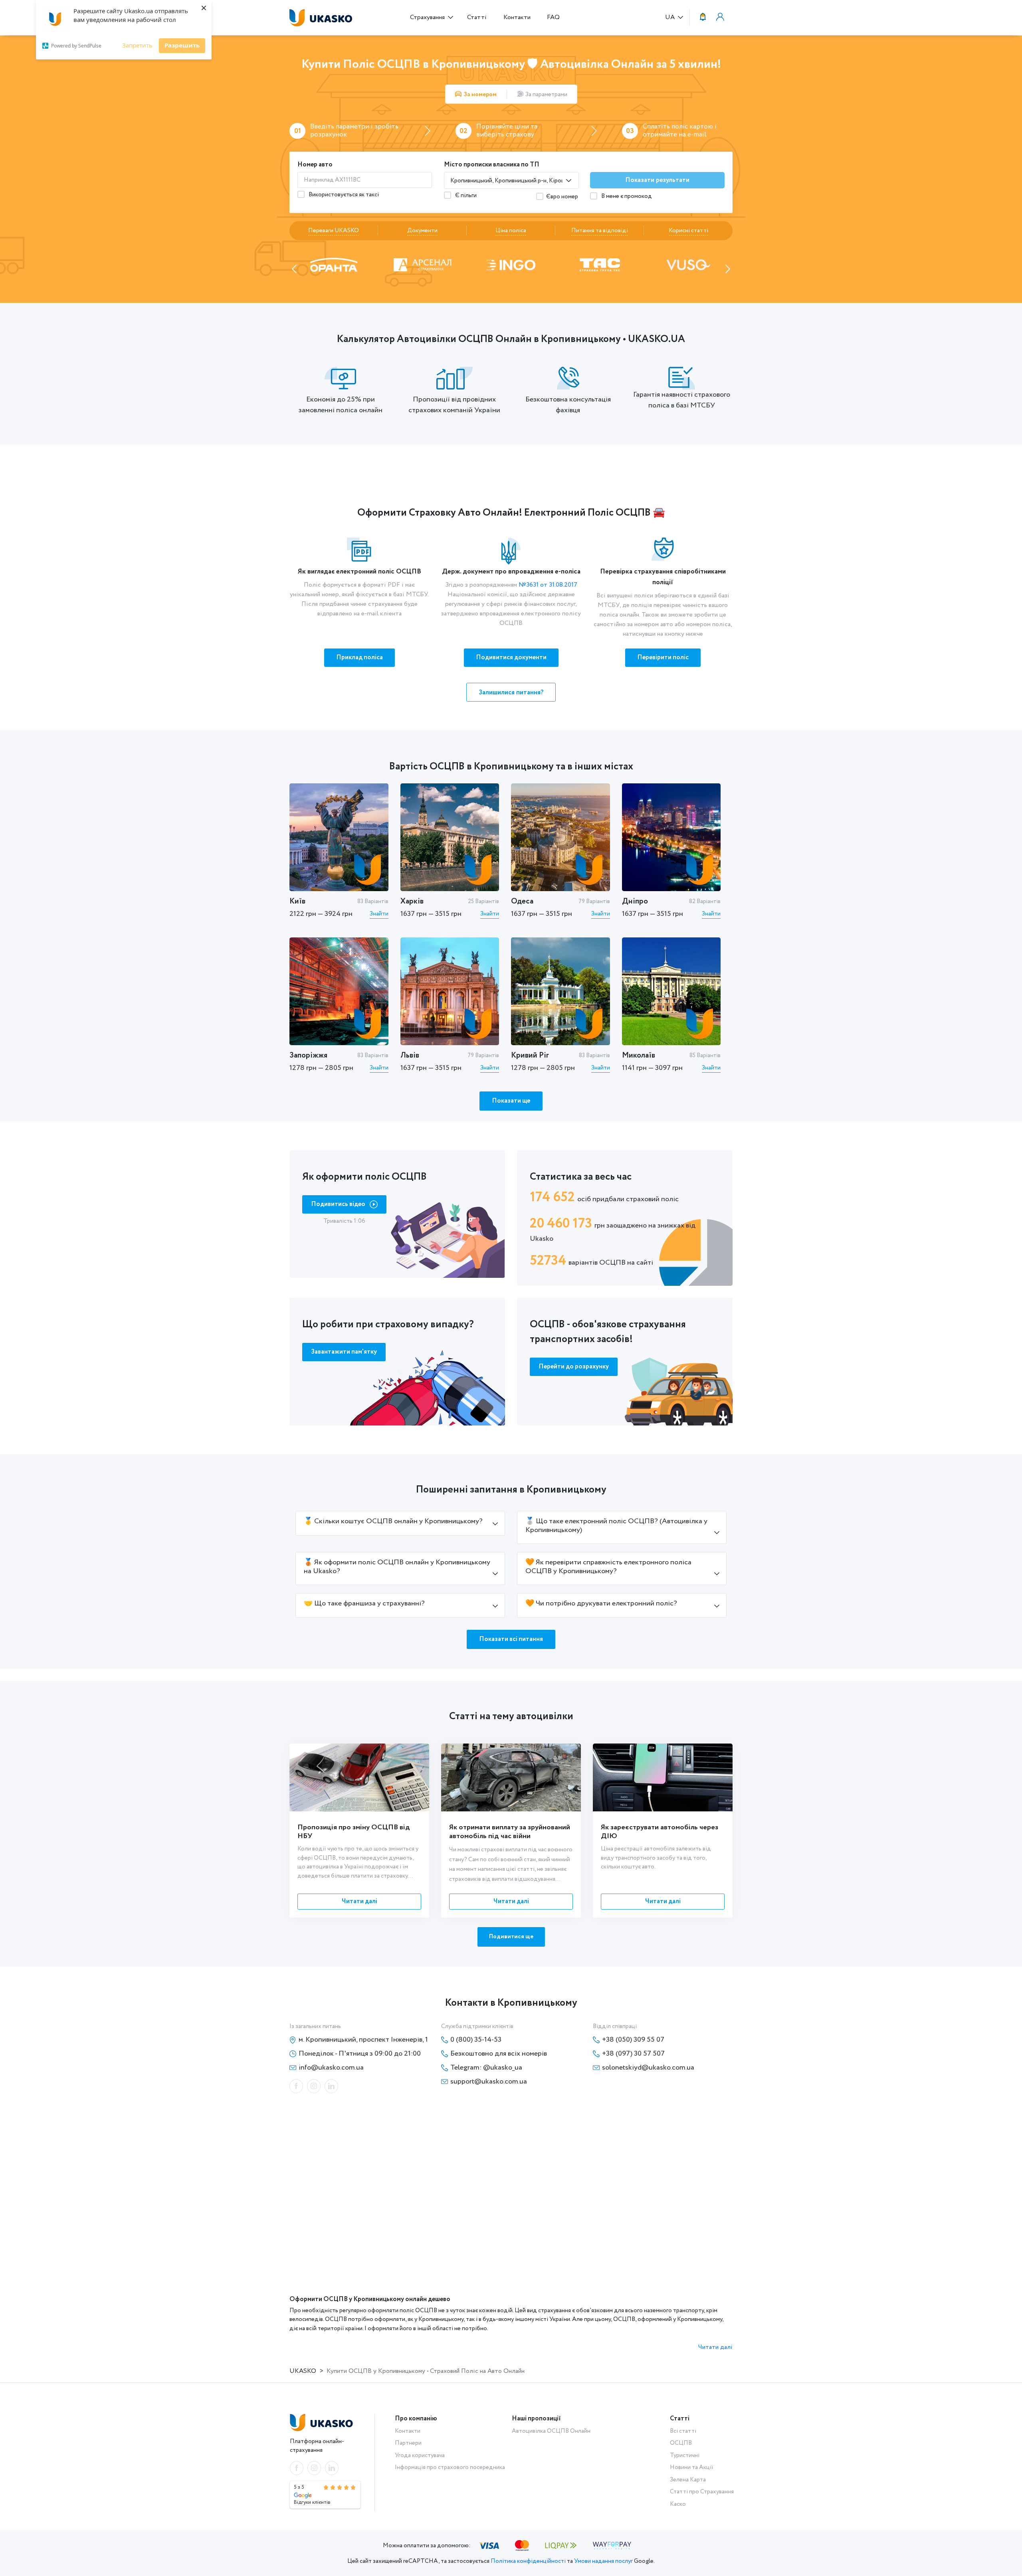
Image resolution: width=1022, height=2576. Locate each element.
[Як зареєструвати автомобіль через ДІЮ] (663, 1777)
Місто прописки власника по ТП (492, 165)
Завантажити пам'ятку (344, 1352)
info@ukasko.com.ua (331, 2068)
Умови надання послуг (603, 2561)
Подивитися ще (511, 1937)
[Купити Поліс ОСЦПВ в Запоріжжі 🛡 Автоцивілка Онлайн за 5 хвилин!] (339, 991)
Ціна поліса (511, 231)
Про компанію (416, 2419)
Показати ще (511, 1101)
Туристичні (685, 2455)
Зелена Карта (688, 2480)
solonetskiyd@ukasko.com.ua (648, 2068)
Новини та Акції (692, 2467)
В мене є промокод (626, 196)
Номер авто (315, 165)
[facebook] (296, 2086)
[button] (294, 269)
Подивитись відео (339, 1204)
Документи (422, 231)
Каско (678, 2504)
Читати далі (359, 1901)
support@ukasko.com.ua (489, 2082)
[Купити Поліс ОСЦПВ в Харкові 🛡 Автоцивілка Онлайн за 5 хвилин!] (450, 837)
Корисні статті (688, 231)
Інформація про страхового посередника (450, 2467)
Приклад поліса (359, 657)
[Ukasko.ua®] (323, 18)
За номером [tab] (480, 95)
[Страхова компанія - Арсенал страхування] (688, 264)
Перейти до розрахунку (574, 1367)
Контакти (517, 17)
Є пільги (465, 196)
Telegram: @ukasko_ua (486, 2068)
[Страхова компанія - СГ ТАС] (423, 264)
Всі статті (683, 2431)
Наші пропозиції (536, 2419)
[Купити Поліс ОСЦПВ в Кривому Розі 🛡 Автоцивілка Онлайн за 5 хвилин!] (561, 991)
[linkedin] (331, 2086)
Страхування (428, 17)
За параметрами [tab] (546, 95)
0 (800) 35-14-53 (476, 2040)
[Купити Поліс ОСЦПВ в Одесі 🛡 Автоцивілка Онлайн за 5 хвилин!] (561, 837)
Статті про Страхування (702, 2492)
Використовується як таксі (343, 195)
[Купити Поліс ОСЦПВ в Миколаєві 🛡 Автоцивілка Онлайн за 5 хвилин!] (671, 991)
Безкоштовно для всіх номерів (499, 2054)
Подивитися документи (511, 657)
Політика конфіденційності (528, 2561)
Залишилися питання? (511, 693)
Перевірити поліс (663, 657)
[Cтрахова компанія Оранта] (600, 264)
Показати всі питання (511, 1639)
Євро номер (562, 197)
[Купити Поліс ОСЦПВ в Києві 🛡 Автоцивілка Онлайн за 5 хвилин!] (339, 837)
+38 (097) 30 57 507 (633, 2054)
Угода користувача (420, 2455)
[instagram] (314, 2086)
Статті (477, 17)
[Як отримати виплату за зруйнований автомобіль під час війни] (511, 1777)
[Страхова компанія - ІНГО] (334, 264)
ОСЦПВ (681, 2443)
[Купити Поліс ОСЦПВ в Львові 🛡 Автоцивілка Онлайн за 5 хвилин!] (450, 991)
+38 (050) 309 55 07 (633, 2040)
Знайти (379, 914)
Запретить (137, 45)
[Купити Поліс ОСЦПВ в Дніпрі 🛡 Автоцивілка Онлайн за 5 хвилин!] (671, 837)
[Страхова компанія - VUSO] (511, 264)
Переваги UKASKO (334, 231)
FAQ (553, 17)
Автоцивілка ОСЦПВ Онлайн (551, 2431)
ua (671, 18)
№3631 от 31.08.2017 (548, 585)
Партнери (408, 2443)
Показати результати (658, 180)
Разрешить (182, 45)
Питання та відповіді (600, 231)
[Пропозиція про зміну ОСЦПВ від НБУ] (359, 1777)
